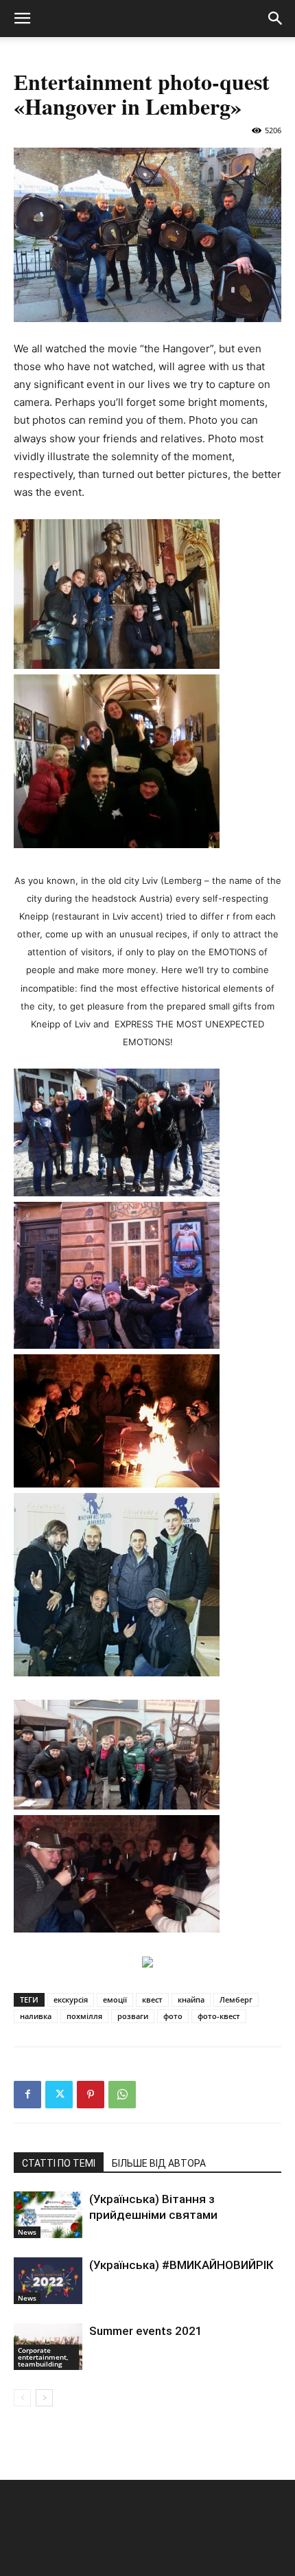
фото (173, 2016)
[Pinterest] (91, 2095)
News (27, 2232)
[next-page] (44, 2398)
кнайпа (191, 1999)
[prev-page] (22, 2398)
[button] (22, 19)
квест (152, 1999)
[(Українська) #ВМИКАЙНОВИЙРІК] (48, 2281)
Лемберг (236, 1999)
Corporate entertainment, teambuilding (43, 2357)
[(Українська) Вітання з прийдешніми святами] (48, 2215)
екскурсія (71, 1999)
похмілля (84, 2016)
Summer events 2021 (146, 2331)
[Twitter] (59, 2095)
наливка (36, 2016)
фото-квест (219, 2016)
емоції (115, 1999)
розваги (133, 2016)
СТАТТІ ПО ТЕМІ (59, 2163)
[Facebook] (27, 2095)
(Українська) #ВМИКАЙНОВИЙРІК (181, 2265)
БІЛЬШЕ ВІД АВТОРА (159, 2163)
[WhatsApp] (122, 2095)
